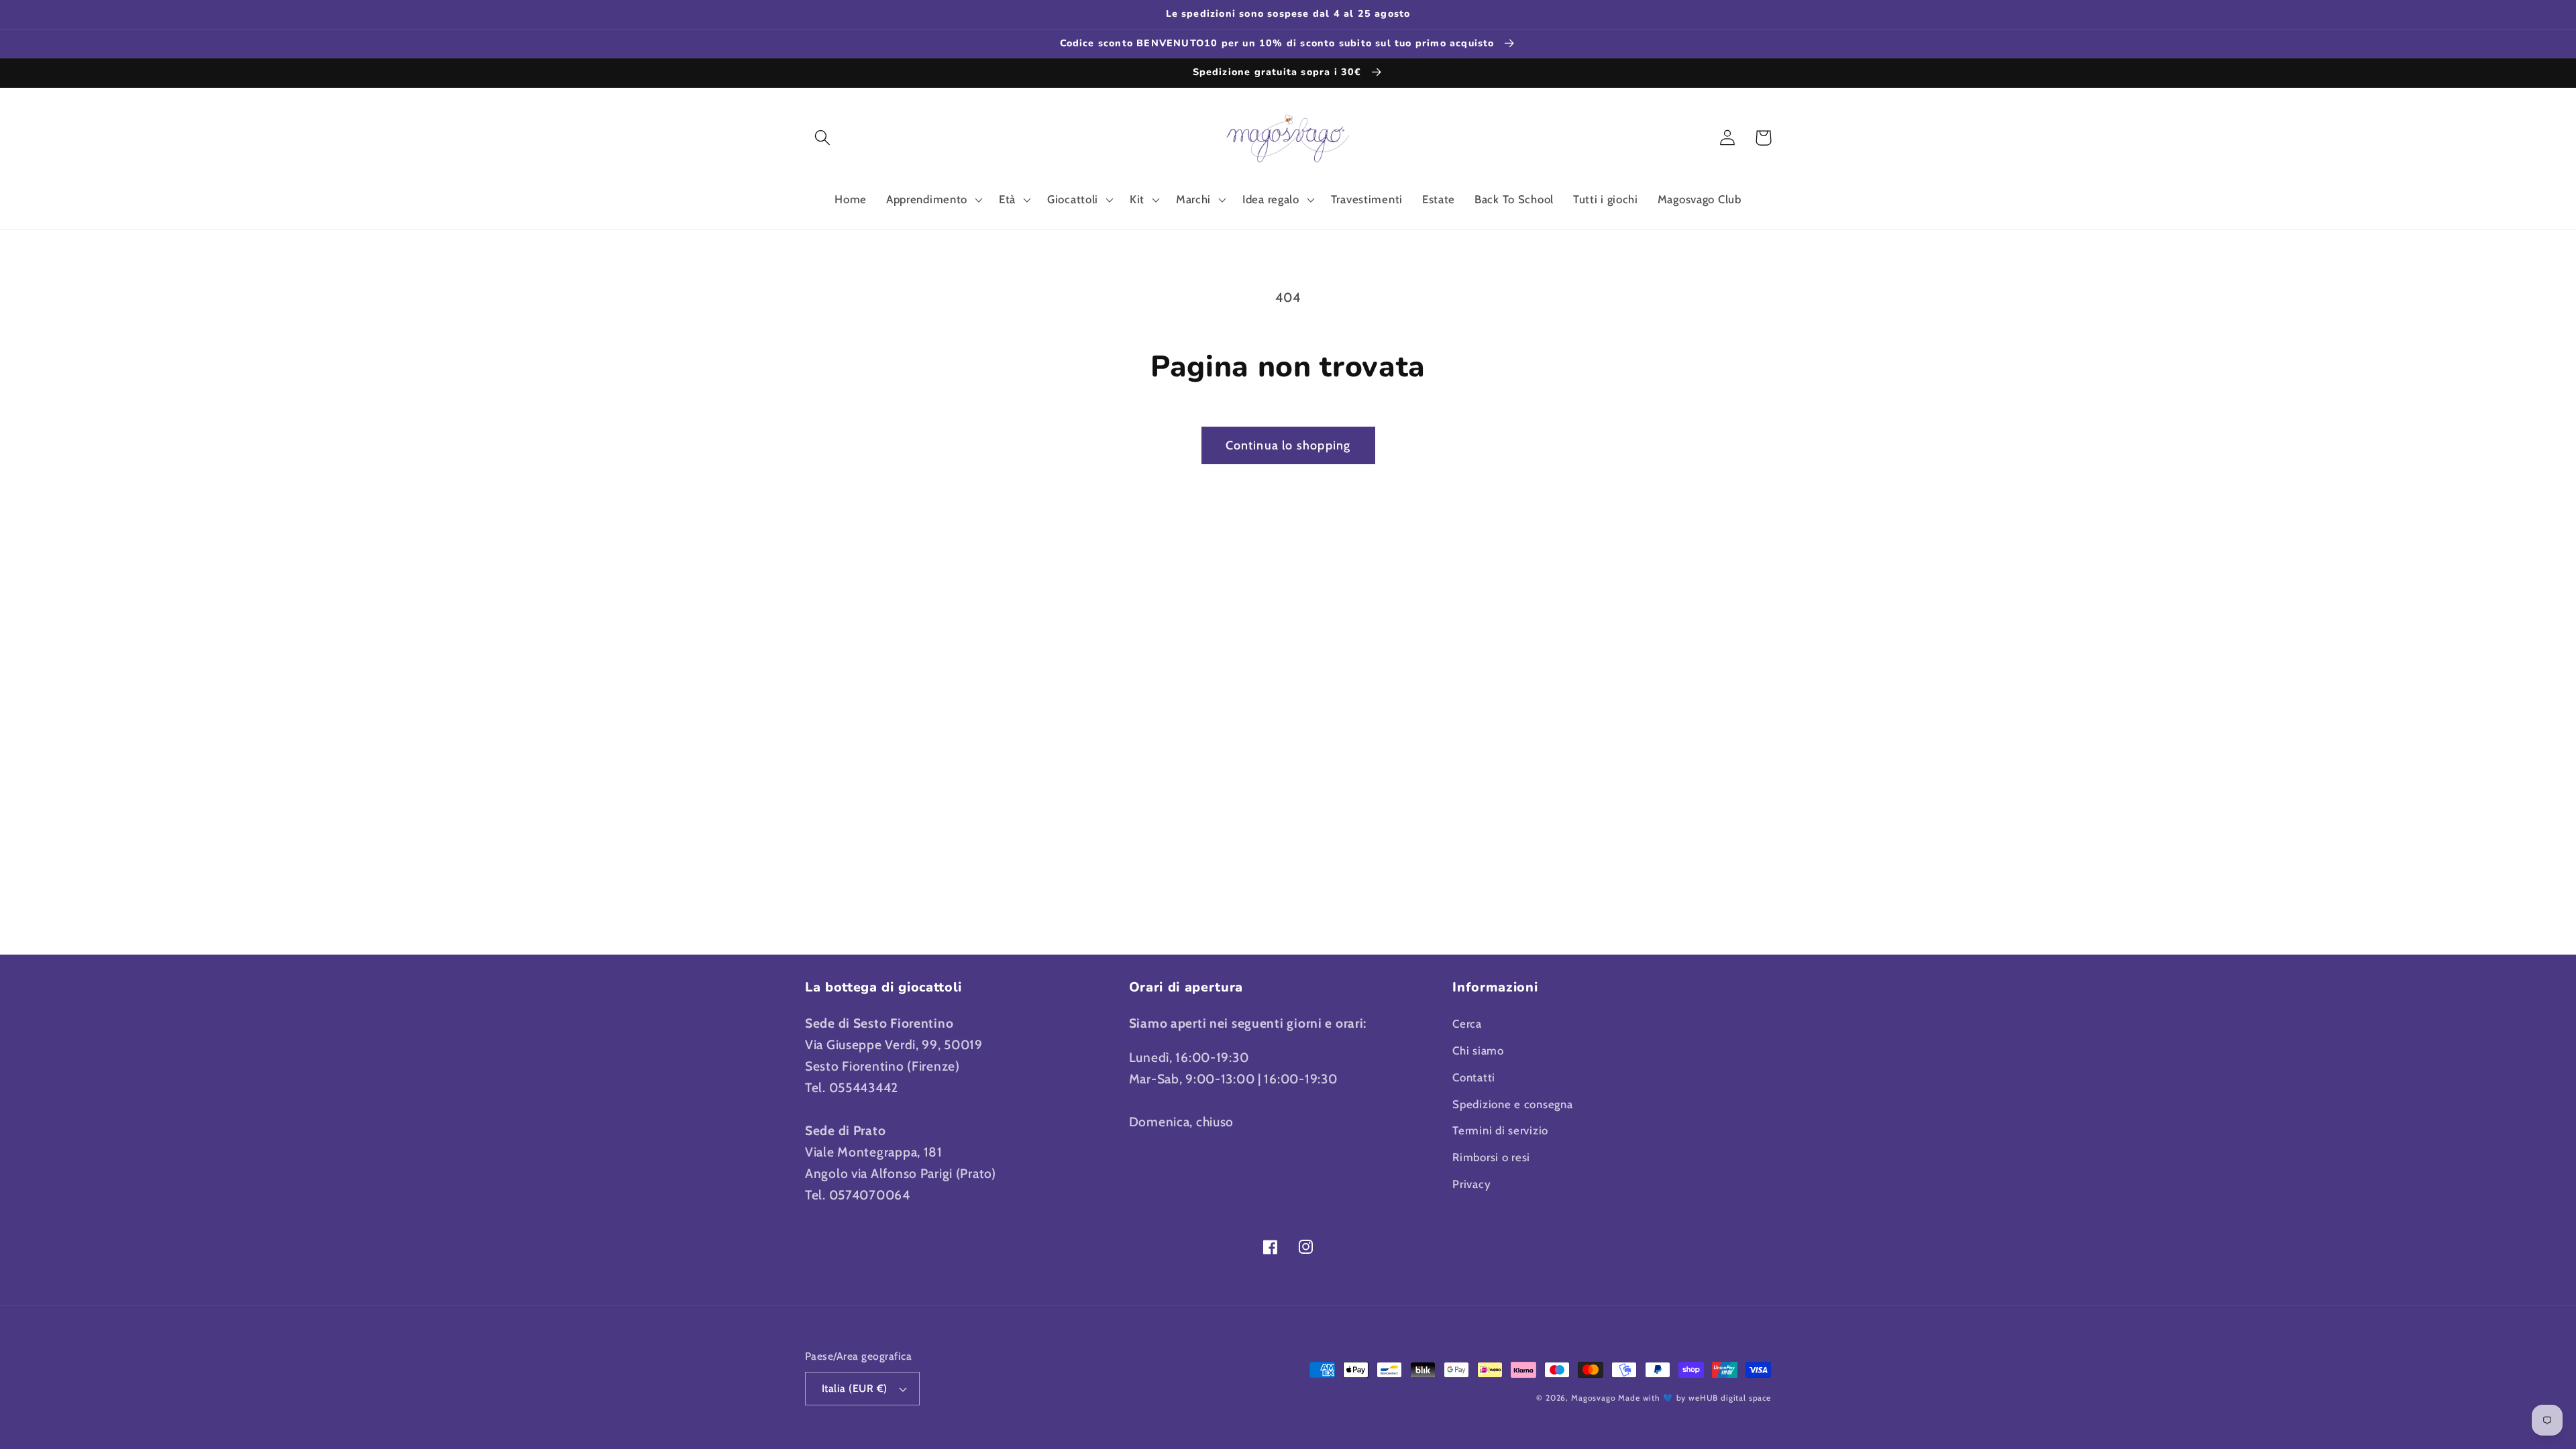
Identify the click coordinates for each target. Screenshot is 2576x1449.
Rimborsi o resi (1491, 1157)
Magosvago (1594, 1398)
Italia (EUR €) (855, 1388)
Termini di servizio (1500, 1130)
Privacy (1471, 1184)
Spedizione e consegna (1512, 1104)
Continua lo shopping (1288, 445)
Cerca (1467, 1024)
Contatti (1474, 1077)
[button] (823, 138)
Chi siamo (1478, 1051)
